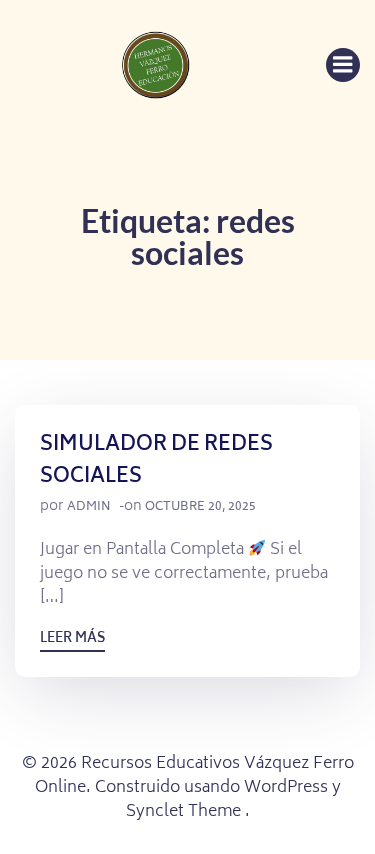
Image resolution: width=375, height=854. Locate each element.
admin (88, 508)
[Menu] (343, 65)
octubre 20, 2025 (200, 508)
